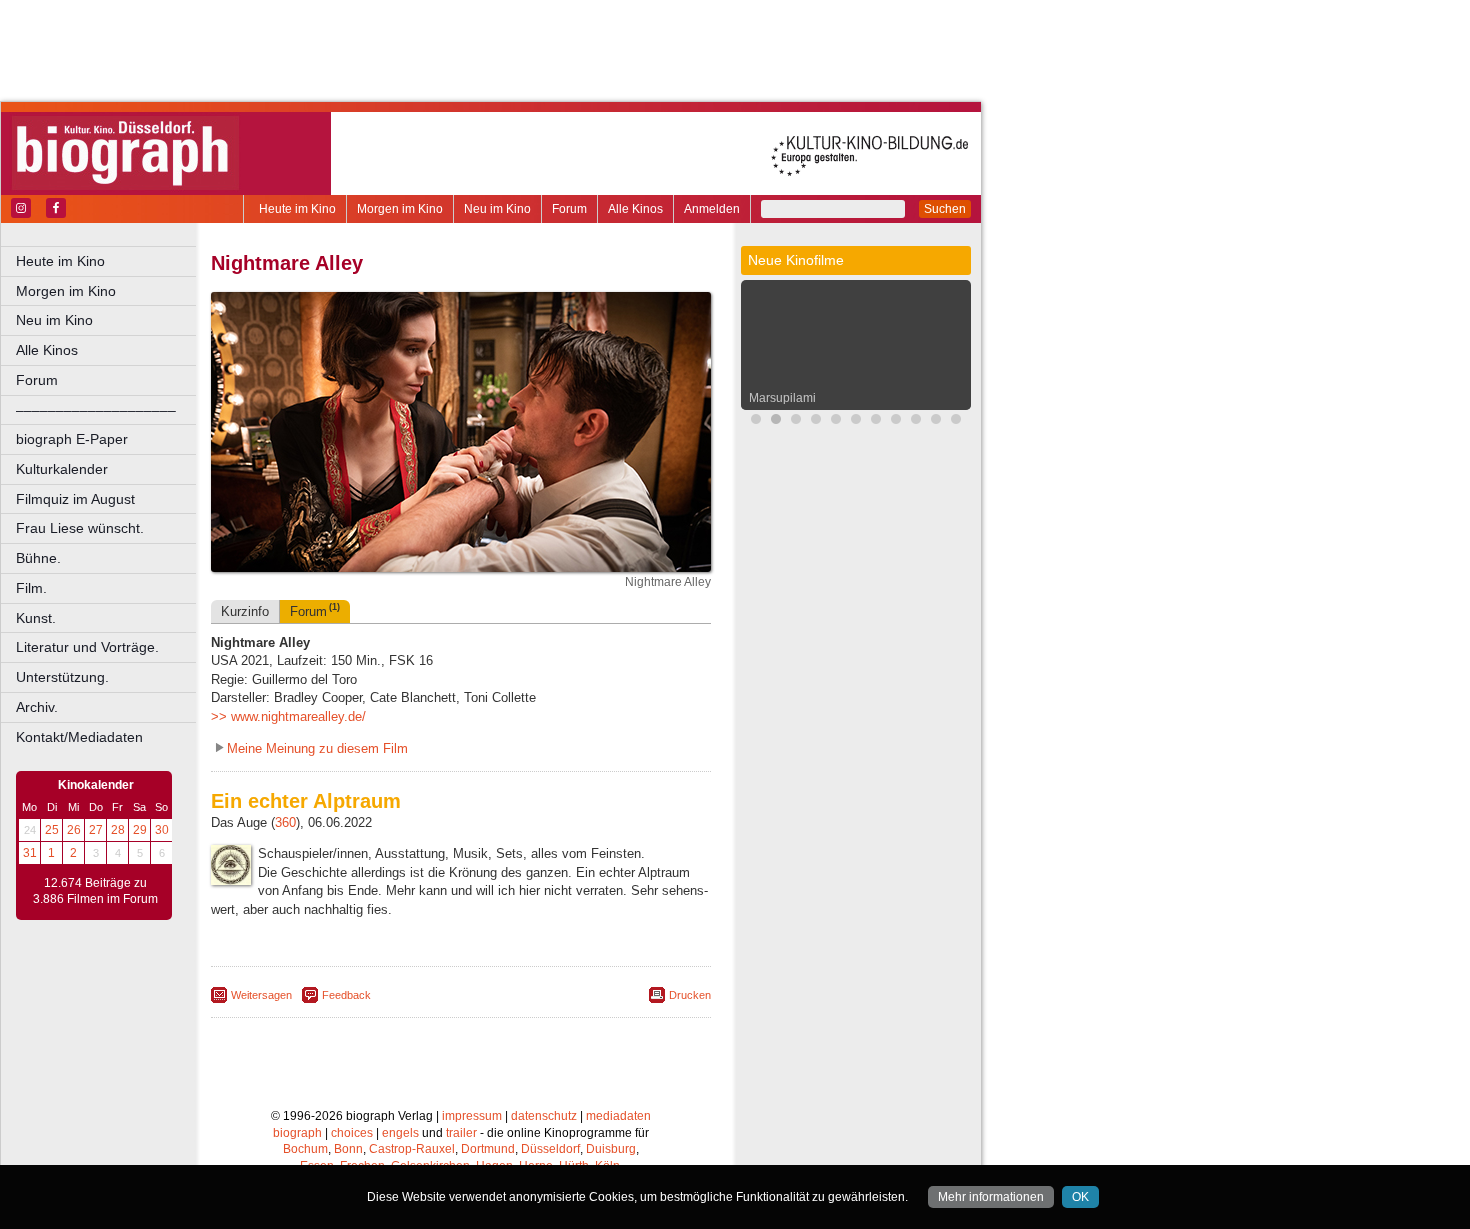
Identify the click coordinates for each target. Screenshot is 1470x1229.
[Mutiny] (896, 421)
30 (162, 830)
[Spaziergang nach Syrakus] (916, 421)
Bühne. (38, 558)
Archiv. (37, 707)
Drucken (690, 995)
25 (52, 830)
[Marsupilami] (776, 421)
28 (118, 830)
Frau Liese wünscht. (80, 528)
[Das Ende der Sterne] (796, 421)
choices (352, 1133)
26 (74, 830)
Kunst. (36, 618)
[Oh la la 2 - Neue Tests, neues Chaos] (816, 421)
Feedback (346, 995)
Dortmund (488, 1149)
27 (96, 830)
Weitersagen (261, 995)
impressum (472, 1116)
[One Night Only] (756, 421)
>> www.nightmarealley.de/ (288, 716)
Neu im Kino (497, 209)
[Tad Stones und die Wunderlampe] (876, 421)
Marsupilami (782, 398)
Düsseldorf (550, 1149)
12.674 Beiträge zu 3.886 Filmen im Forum (95, 891)
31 (30, 853)
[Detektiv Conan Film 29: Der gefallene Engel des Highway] (856, 421)
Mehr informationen (991, 1197)
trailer (461, 1133)
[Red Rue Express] (936, 421)
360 (285, 822)
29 (140, 830)
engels (400, 1133)
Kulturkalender (62, 469)
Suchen (945, 209)
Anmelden (712, 209)
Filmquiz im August (75, 499)
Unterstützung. (62, 677)
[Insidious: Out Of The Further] (836, 421)
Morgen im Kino (400, 209)
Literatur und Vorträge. (87, 647)
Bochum (305, 1149)
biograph (297, 1133)
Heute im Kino (297, 209)
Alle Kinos (635, 209)
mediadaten (618, 1116)
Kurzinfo (245, 611)
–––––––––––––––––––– (96, 410)
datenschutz (544, 1116)
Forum (569, 209)
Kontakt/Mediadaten (79, 737)
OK (1080, 1197)
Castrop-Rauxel (412, 1149)
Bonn (348, 1149)
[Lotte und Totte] (956, 421)
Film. (31, 588)
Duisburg (611, 1149)
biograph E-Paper (72, 439)
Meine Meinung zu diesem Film (317, 748)
